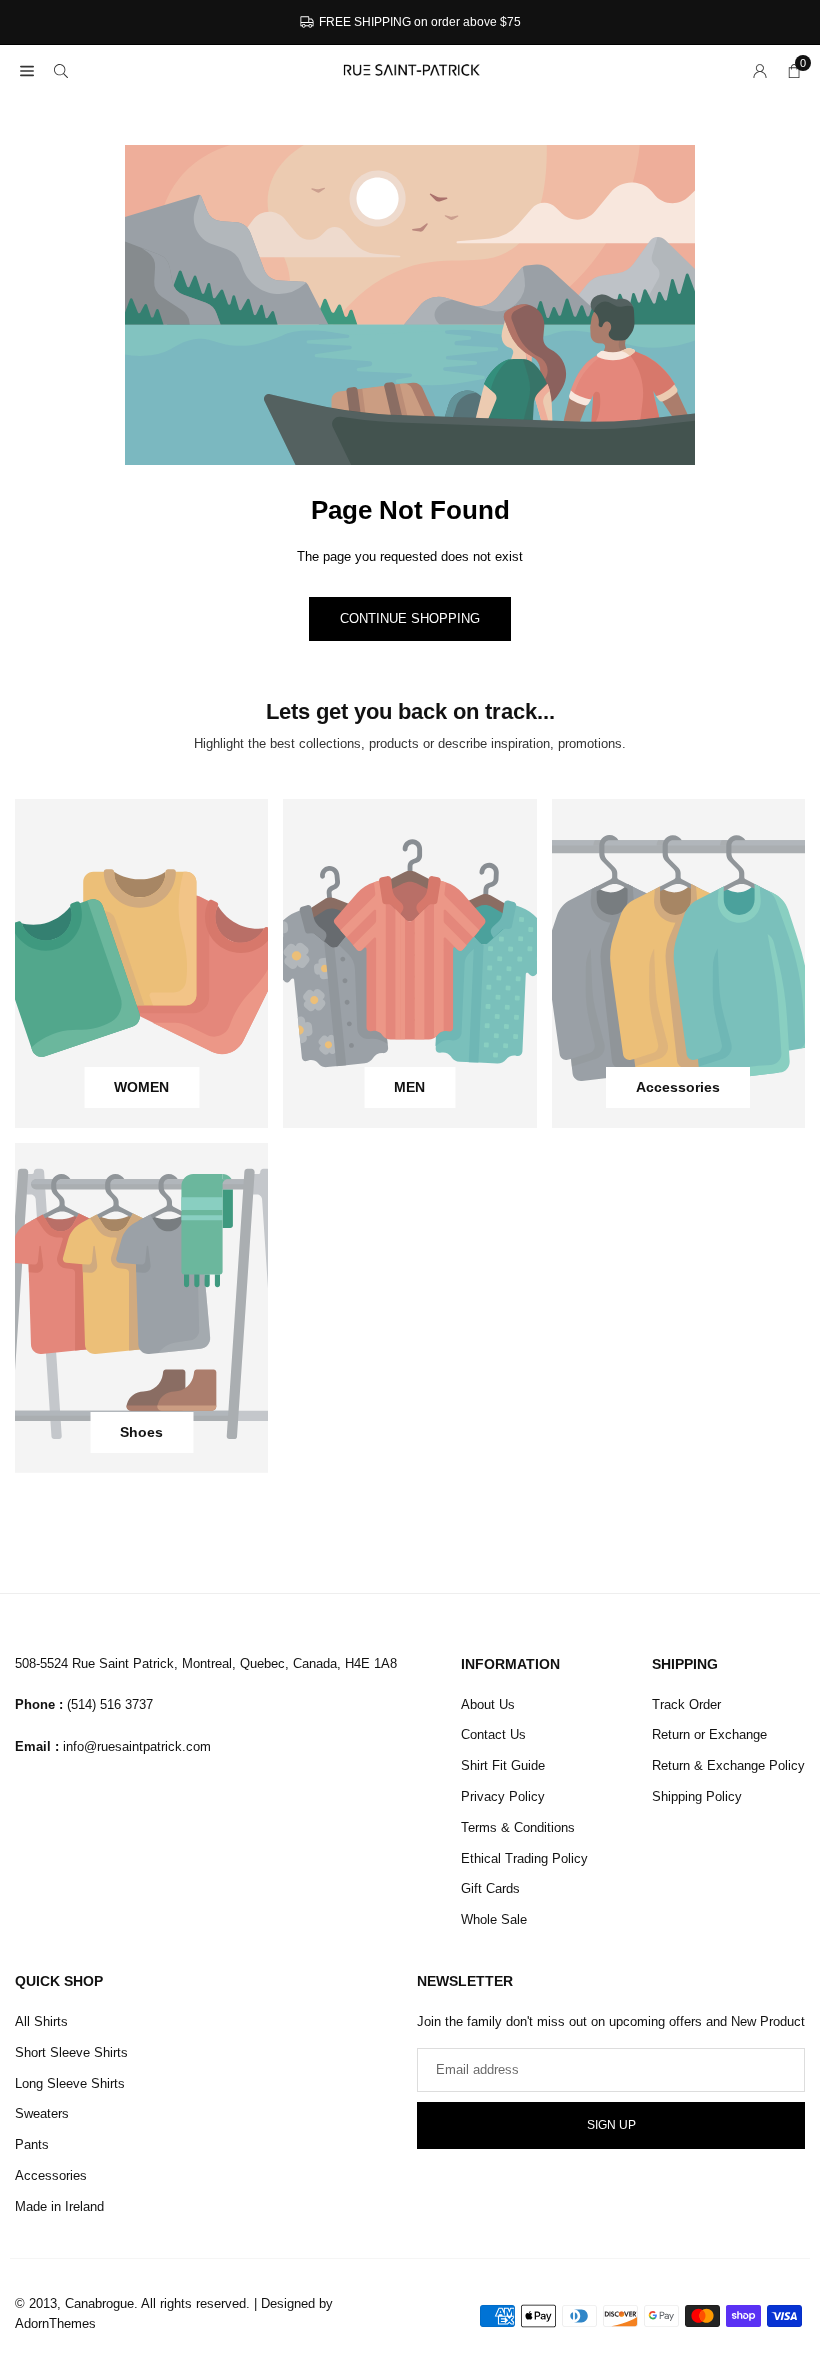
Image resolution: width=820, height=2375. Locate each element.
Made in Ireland (59, 2206)
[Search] (61, 70)
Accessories (51, 2175)
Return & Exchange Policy (728, 1765)
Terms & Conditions (518, 1827)
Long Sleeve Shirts (70, 2083)
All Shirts (41, 2021)
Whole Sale (494, 1919)
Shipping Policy (697, 1796)
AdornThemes (55, 2323)
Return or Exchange (709, 1734)
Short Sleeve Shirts (71, 2052)
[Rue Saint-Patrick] (411, 68)
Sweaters (42, 2113)
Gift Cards (490, 1888)
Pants (32, 2144)
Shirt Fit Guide (503, 1765)
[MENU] (27, 70)
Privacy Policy (503, 1796)
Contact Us (493, 1734)
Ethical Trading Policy (524, 1858)
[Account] (760, 70)
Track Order (686, 1704)
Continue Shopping (410, 618)
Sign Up (611, 2125)
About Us (488, 1704)
